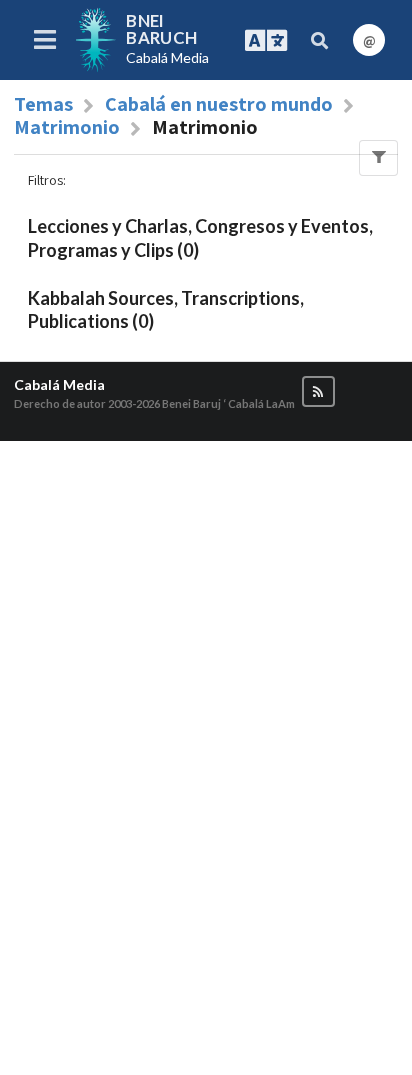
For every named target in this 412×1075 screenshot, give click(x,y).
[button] (318, 391)
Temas (43, 104)
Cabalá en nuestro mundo (219, 104)
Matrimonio (67, 127)
